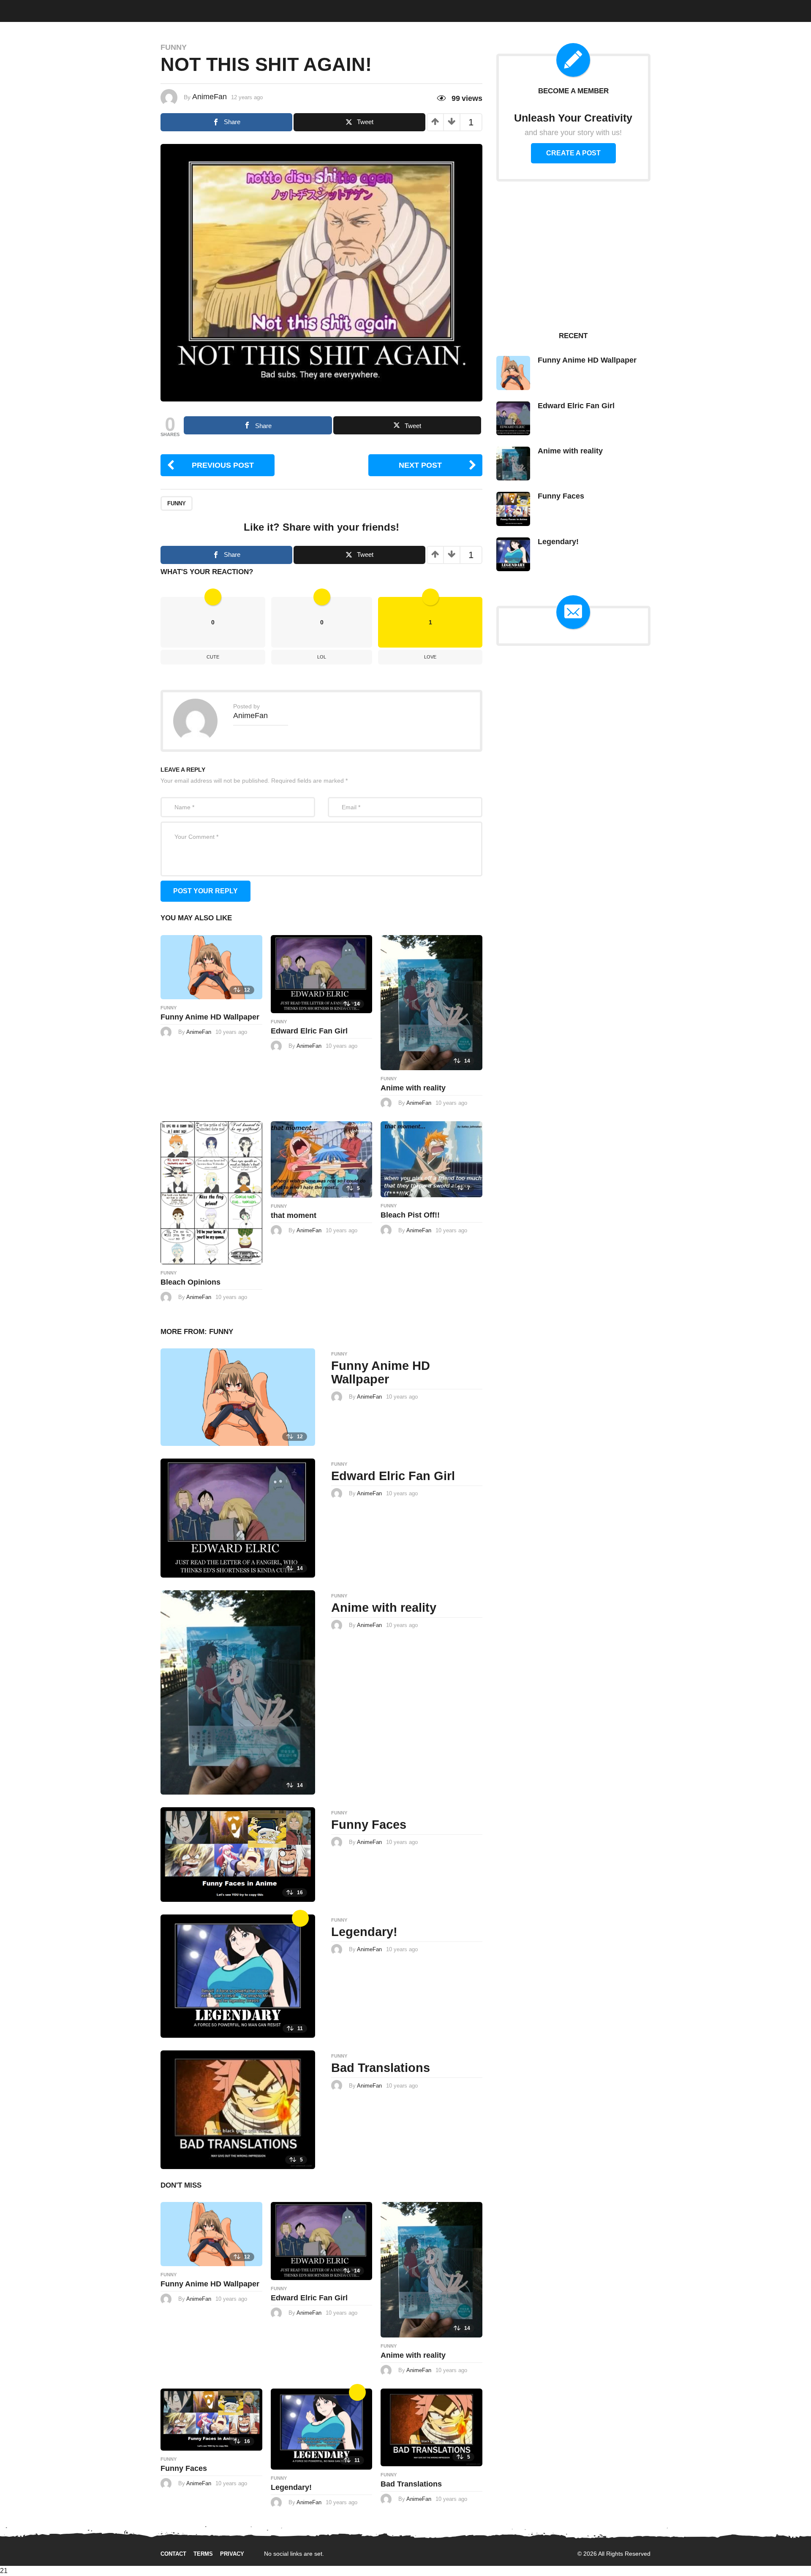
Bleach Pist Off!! (410, 1215)
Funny (70, 9)
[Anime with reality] (431, 1002)
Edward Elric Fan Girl (309, 1031)
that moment (294, 1215)
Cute (154, 9)
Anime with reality (413, 1088)
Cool (177, 9)
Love (430, 657)
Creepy (205, 9)
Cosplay (125, 9)
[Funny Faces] (238, 1854)
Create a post (573, 153)
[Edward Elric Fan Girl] (322, 973)
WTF (46, 9)
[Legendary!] (238, 1975)
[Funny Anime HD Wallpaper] (211, 967)
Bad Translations (381, 2068)
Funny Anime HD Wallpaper (210, 1017)
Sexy (95, 9)
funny (177, 503)
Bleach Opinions (191, 1282)
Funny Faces (369, 1825)
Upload (779, 10)
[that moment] (322, 1159)
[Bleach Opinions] (211, 1192)
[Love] (300, 1918)
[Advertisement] (573, 255)
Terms (203, 2554)
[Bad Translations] (238, 2109)
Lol (322, 657)
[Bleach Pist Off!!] (431, 1159)
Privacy (232, 2554)
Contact (173, 2554)
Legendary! (364, 1932)
